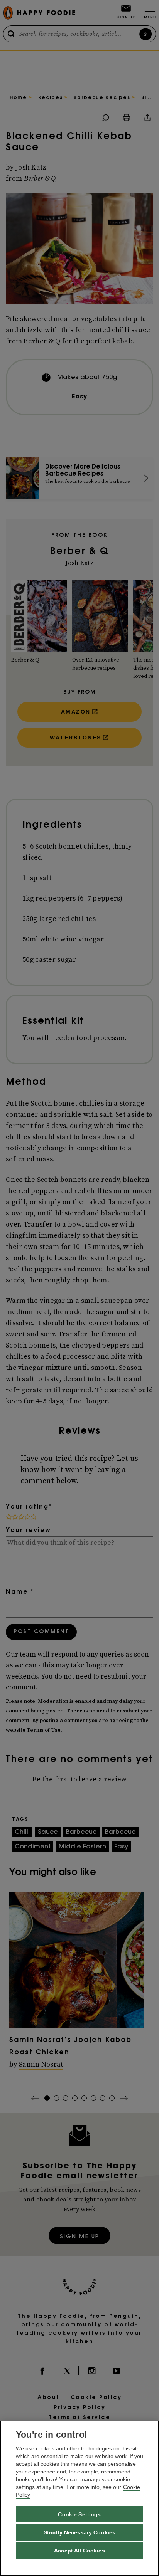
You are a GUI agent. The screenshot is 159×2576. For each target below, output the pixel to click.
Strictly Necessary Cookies (80, 2532)
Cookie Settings (79, 2514)
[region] (79, 2498)
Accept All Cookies (79, 2551)
